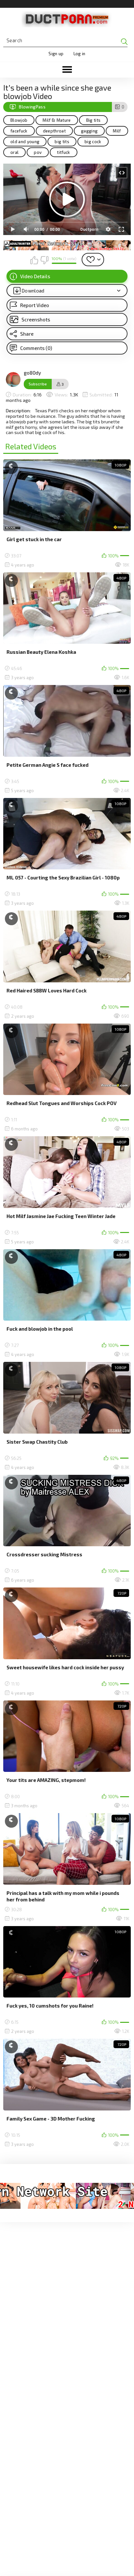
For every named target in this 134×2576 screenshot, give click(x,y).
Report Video (35, 305)
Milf (117, 131)
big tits (62, 142)
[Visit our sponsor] (67, 245)
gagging (89, 131)
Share (27, 334)
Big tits (94, 120)
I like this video (34, 260)
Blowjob (19, 120)
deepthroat (54, 131)
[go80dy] (13, 380)
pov (38, 152)
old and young (25, 142)
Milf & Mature (57, 120)
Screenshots (36, 319)
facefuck (19, 131)
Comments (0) (36, 348)
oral (14, 152)
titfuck (63, 152)
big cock (93, 142)
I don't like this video (44, 260)
